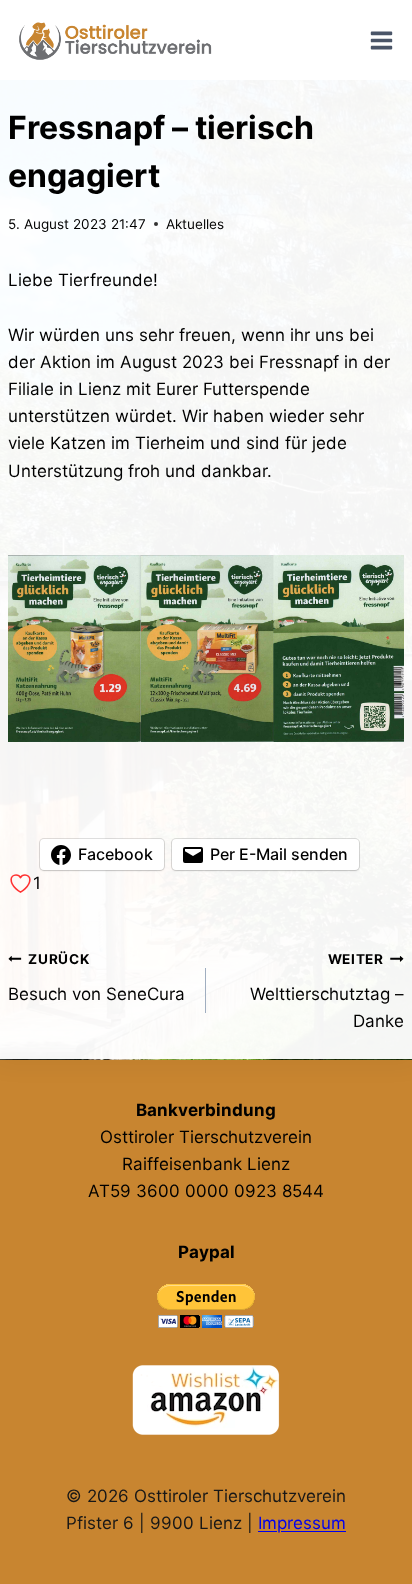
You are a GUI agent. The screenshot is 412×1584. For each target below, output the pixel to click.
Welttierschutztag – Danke (327, 991)
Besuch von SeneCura (96, 977)
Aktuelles (195, 224)
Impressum (302, 1523)
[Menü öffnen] (381, 40)
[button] (206, 649)
